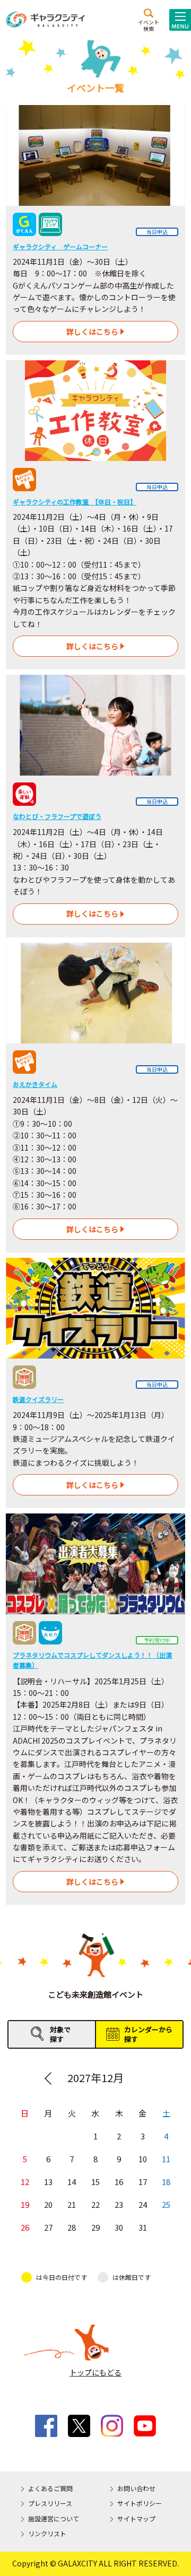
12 (25, 2182)
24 (143, 2204)
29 (95, 2227)
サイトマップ (136, 2518)
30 (119, 2227)
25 (166, 2204)
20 (48, 2204)
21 (72, 2204)
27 (48, 2227)
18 (166, 2182)
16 (119, 2182)
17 (143, 2182)
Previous (48, 2078)
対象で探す (60, 2034)
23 (119, 2204)
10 (143, 2159)
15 (95, 2182)
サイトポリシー (140, 2503)
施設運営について (54, 2518)
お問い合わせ (136, 2488)
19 (25, 2204)
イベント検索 (149, 25)
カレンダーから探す (148, 2034)
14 (72, 2182)
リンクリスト (47, 2533)
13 (48, 2182)
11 (166, 2159)
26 (25, 2227)
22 (95, 2204)
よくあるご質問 (50, 2488)
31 (143, 2227)
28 (72, 2227)
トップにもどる (95, 2372)
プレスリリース (50, 2503)
